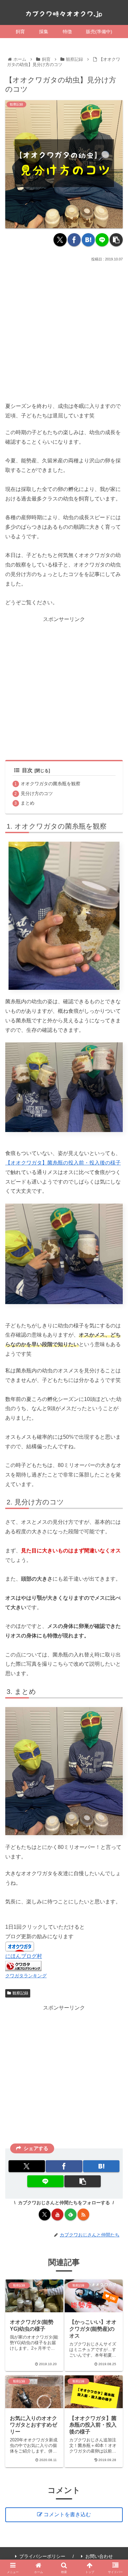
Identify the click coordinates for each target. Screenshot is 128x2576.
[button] (116, 240)
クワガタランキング (26, 1976)
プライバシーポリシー (42, 2556)
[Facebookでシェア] (74, 240)
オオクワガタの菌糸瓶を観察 (51, 784)
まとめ (28, 803)
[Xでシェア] (60, 240)
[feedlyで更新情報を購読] (71, 2214)
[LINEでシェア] (102, 240)
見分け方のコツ (37, 793)
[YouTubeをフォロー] (57, 2214)
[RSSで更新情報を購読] (83, 2214)
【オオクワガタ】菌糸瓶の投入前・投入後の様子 (63, 1163)
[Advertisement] (64, 330)
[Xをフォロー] (45, 2214)
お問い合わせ (99, 2556)
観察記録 (20, 1993)
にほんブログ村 (24, 1956)
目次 (27, 770)
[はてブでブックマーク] (88, 240)
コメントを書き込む (67, 2514)
